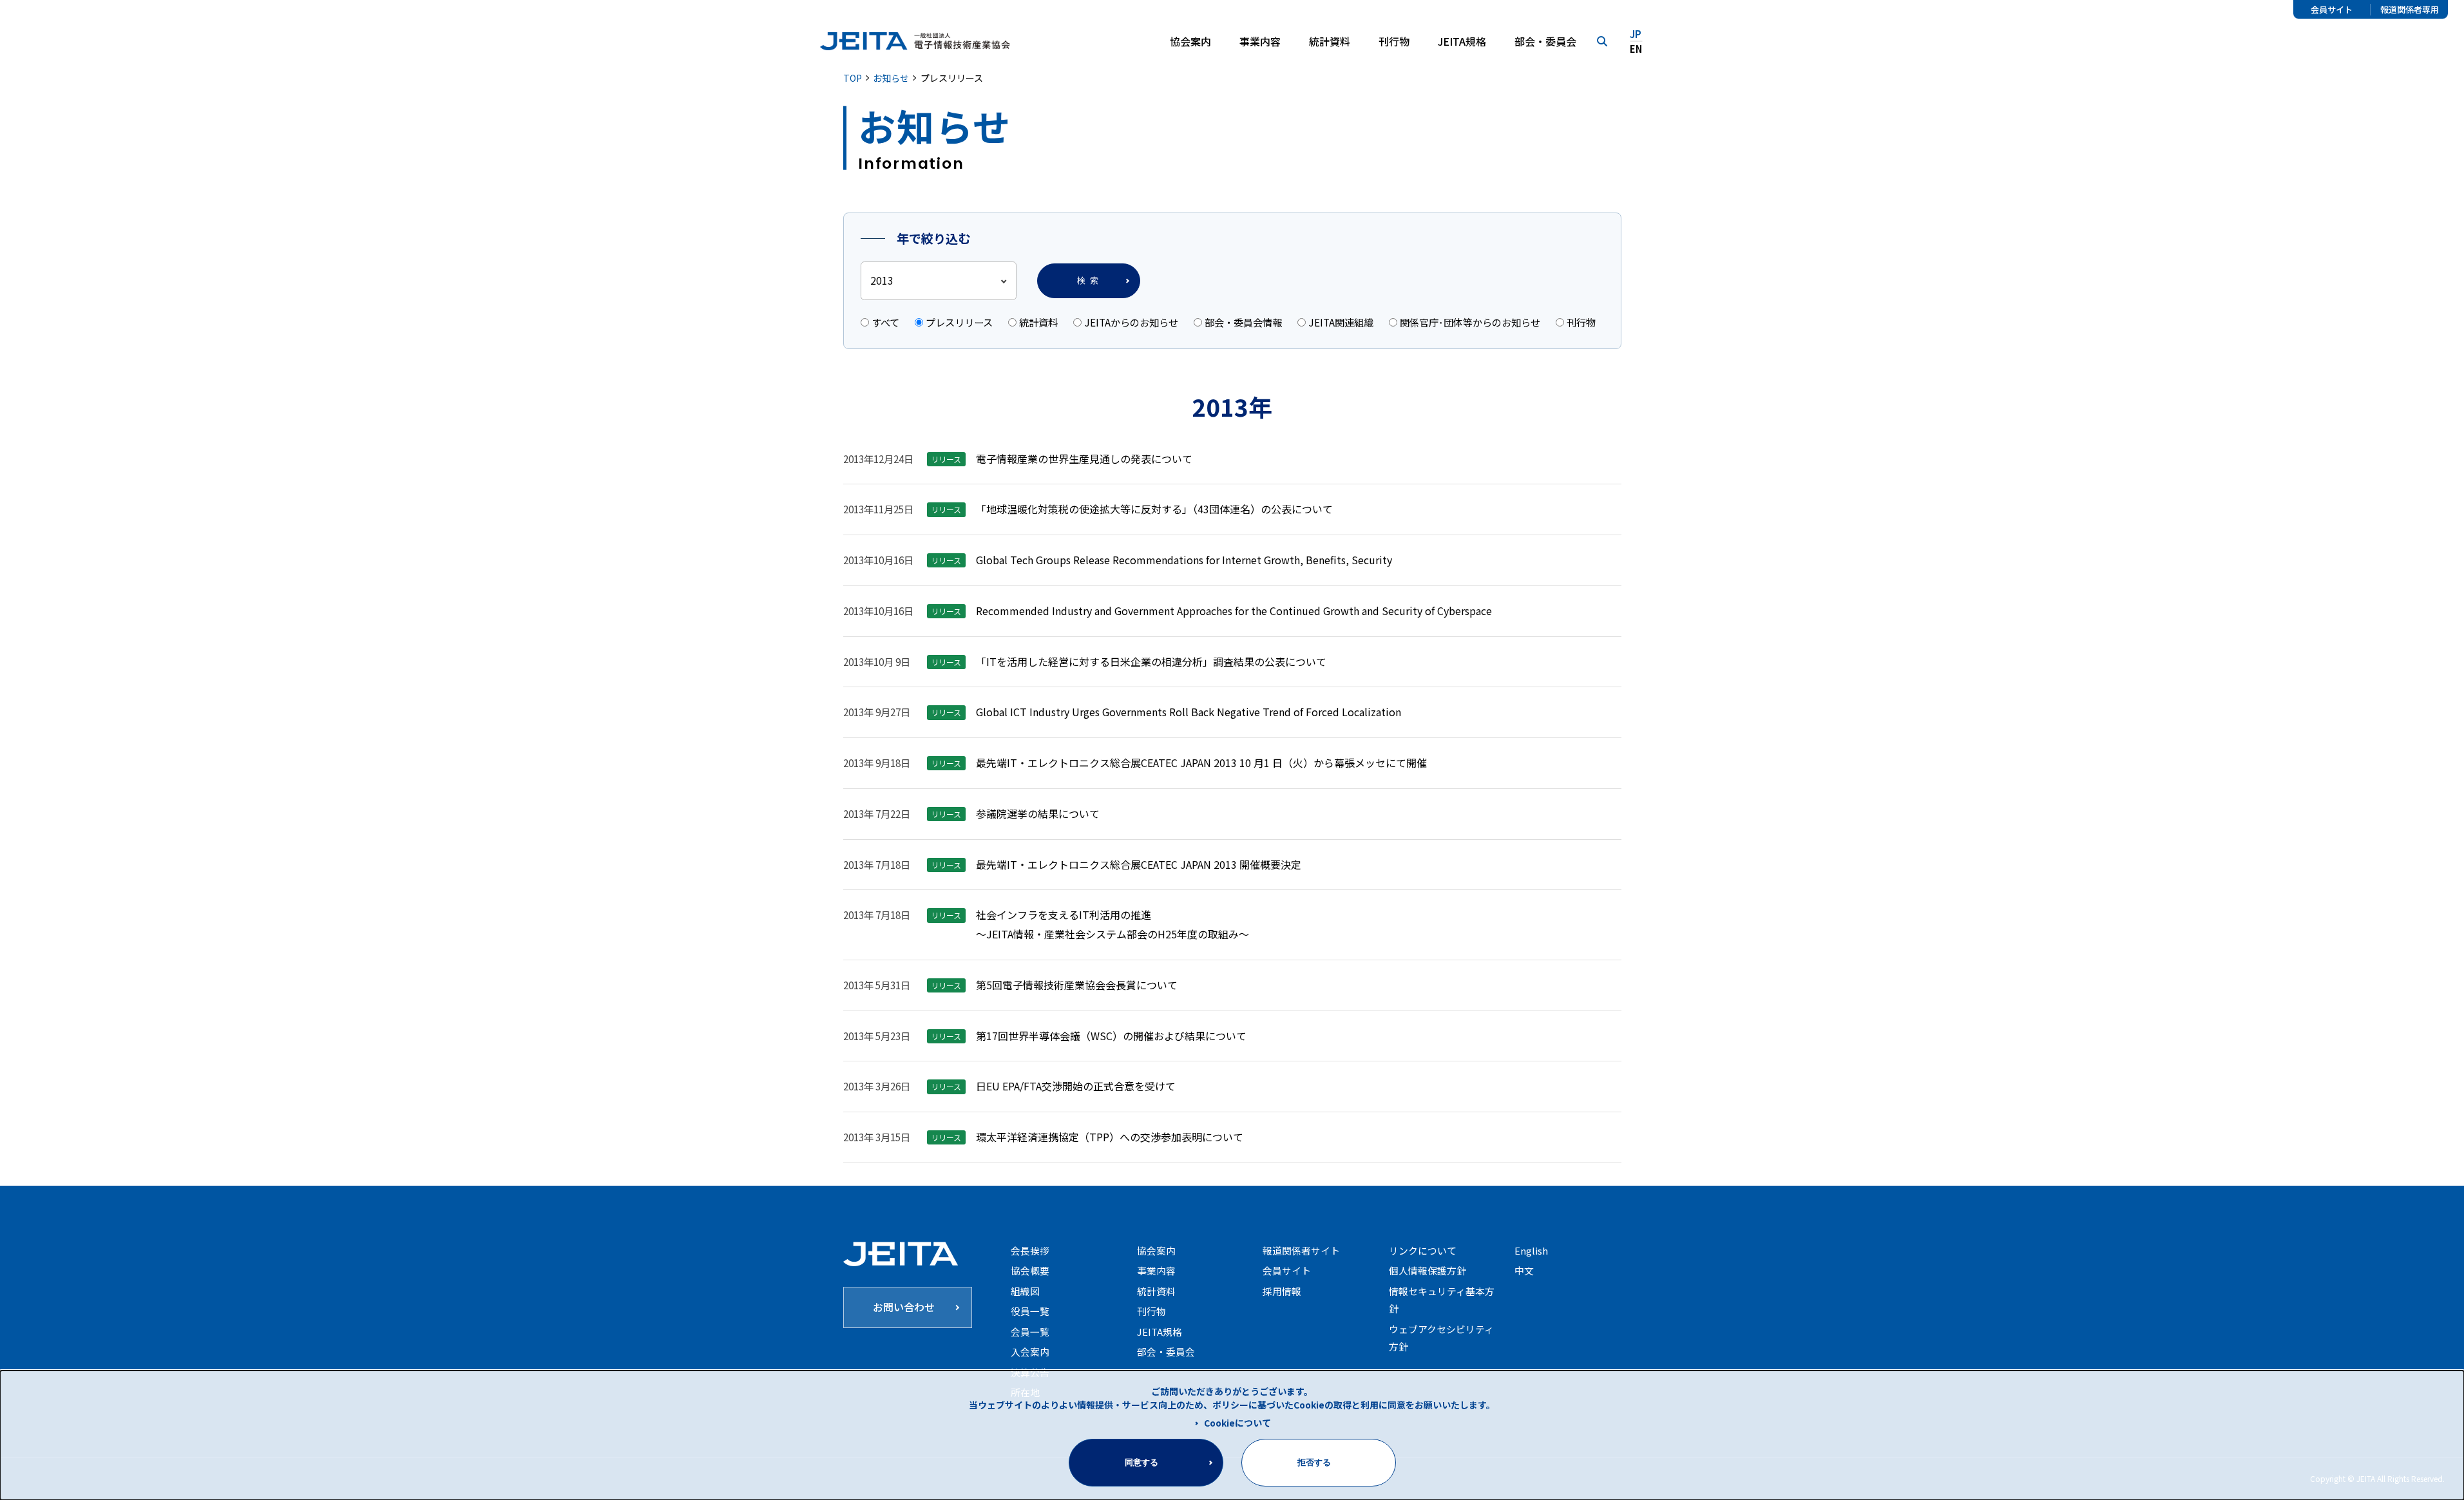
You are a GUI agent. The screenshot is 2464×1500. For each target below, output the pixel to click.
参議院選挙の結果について (1038, 813)
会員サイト (2332, 10)
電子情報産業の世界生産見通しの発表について (1084, 459)
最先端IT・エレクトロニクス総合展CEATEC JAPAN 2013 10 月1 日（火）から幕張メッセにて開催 (1201, 763)
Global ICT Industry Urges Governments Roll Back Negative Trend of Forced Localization (1189, 712)
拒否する (1314, 1462)
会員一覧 (1030, 1332)
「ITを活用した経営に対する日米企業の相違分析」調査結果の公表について (1151, 661)
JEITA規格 (1462, 41)
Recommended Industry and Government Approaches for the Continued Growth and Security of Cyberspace (1234, 611)
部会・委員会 (1545, 41)
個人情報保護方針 (1428, 1270)
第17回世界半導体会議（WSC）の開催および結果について (1111, 1036)
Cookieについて (1237, 1423)
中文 (1524, 1270)
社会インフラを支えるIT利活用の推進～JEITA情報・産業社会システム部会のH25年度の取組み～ (1113, 924)
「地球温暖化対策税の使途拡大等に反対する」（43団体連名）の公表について (1154, 509)
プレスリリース (959, 322)
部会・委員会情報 (1243, 322)
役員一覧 (1030, 1311)
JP (1636, 34)
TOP (853, 78)
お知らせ (891, 78)
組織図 (1025, 1291)
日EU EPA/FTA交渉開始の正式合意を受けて (1076, 1086)
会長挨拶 (1030, 1250)
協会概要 (1030, 1270)
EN (1636, 49)
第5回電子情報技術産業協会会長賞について (1077, 985)
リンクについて (1423, 1250)
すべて (885, 322)
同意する (1141, 1462)
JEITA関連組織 (1341, 322)
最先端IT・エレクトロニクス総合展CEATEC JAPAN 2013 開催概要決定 (1139, 864)
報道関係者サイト (1301, 1250)
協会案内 (1156, 1250)
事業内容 (1156, 1270)
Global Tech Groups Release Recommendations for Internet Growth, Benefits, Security (1184, 560)
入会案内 (1030, 1352)
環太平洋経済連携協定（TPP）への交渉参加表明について (1110, 1137)
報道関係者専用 (2410, 10)
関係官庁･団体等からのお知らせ (1470, 322)
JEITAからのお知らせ (1131, 322)
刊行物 (1394, 41)
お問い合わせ (904, 1307)
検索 (1090, 280)
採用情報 (1282, 1291)
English (1531, 1250)
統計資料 (1330, 41)
